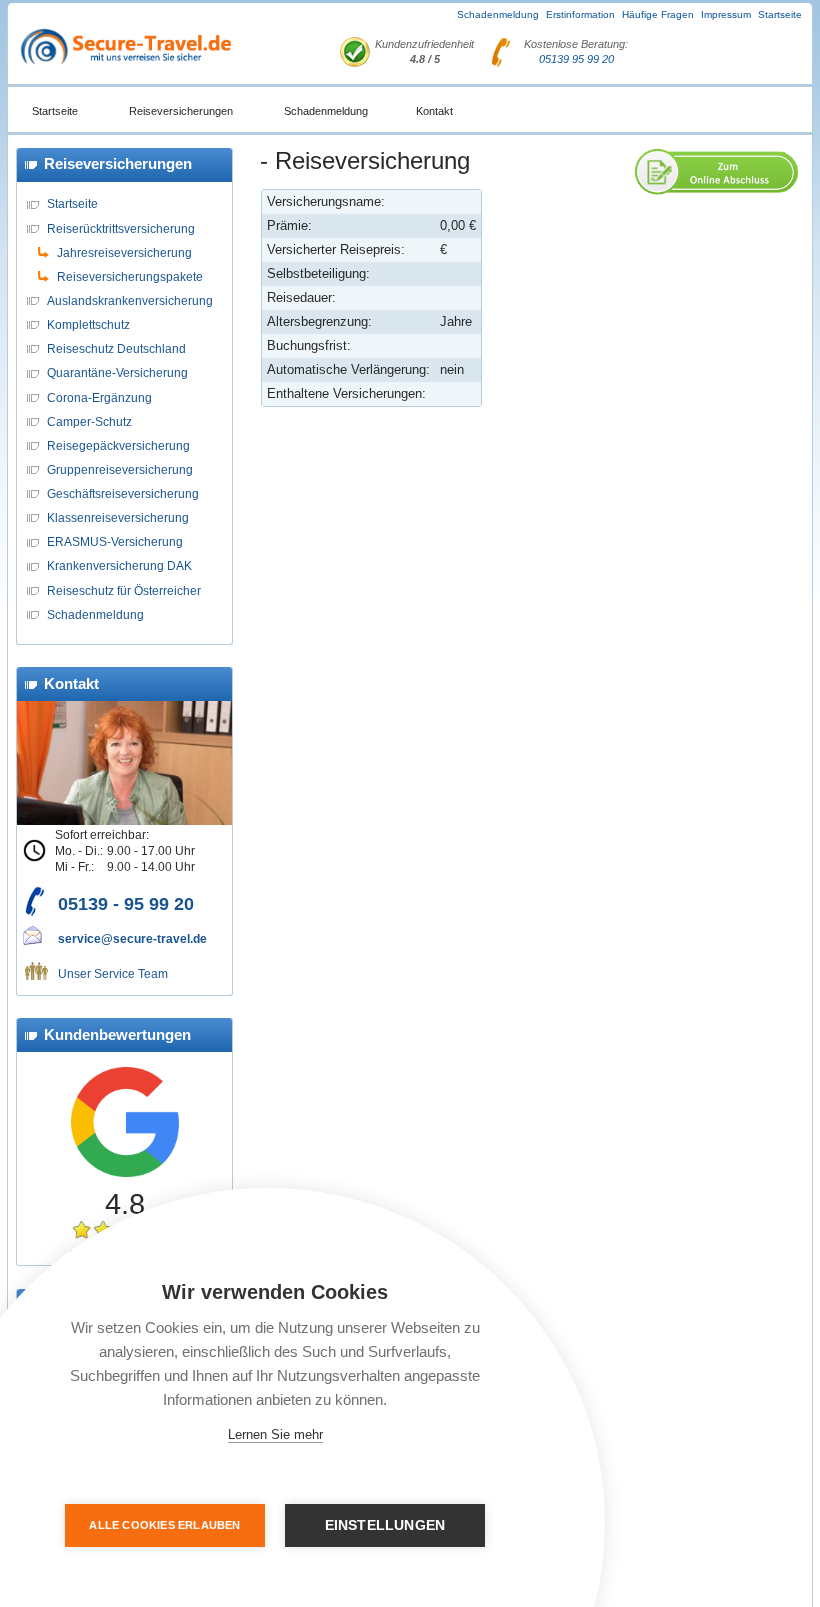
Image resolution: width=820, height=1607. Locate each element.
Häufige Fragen (658, 14)
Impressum (726, 14)
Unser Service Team (113, 973)
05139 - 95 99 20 (126, 904)
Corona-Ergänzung (99, 397)
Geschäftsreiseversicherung (123, 493)
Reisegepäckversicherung (118, 445)
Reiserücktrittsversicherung (121, 228)
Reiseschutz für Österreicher (124, 590)
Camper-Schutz (89, 421)
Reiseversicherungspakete (130, 276)
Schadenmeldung (498, 14)
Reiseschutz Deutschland (116, 348)
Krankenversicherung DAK (119, 565)
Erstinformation (580, 14)
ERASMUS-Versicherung (115, 541)
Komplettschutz (88, 324)
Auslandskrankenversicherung (130, 300)
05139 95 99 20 (576, 59)
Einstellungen (385, 1525)
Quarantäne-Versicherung (117, 372)
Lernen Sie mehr (275, 1434)
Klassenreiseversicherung (118, 517)
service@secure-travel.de (132, 938)
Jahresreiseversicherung (124, 252)
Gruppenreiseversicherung (120, 469)
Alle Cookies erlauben (164, 1525)
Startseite (780, 14)
